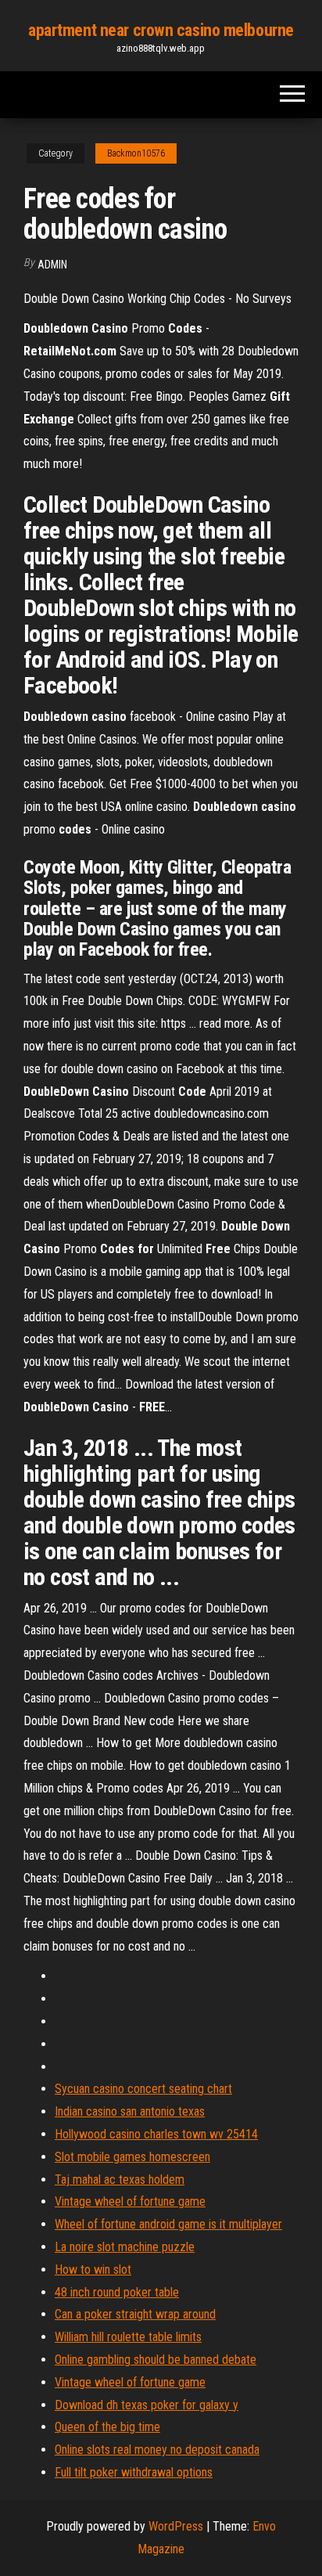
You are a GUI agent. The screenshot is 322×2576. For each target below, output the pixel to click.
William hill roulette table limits (128, 2337)
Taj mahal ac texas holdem (120, 2180)
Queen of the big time (107, 2427)
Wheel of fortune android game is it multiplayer (168, 2224)
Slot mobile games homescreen (132, 2157)
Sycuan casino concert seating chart (143, 2089)
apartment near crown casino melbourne (161, 30)
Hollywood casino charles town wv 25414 (156, 2134)
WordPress (176, 2526)
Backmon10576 (136, 153)
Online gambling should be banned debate (156, 2360)
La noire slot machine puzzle (125, 2247)
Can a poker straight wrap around (135, 2314)
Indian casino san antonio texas (130, 2111)
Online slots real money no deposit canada (157, 2450)
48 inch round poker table (117, 2292)
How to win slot (93, 2270)
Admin (52, 265)
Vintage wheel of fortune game (130, 2201)
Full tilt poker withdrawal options (134, 2472)
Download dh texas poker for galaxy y (147, 2405)
